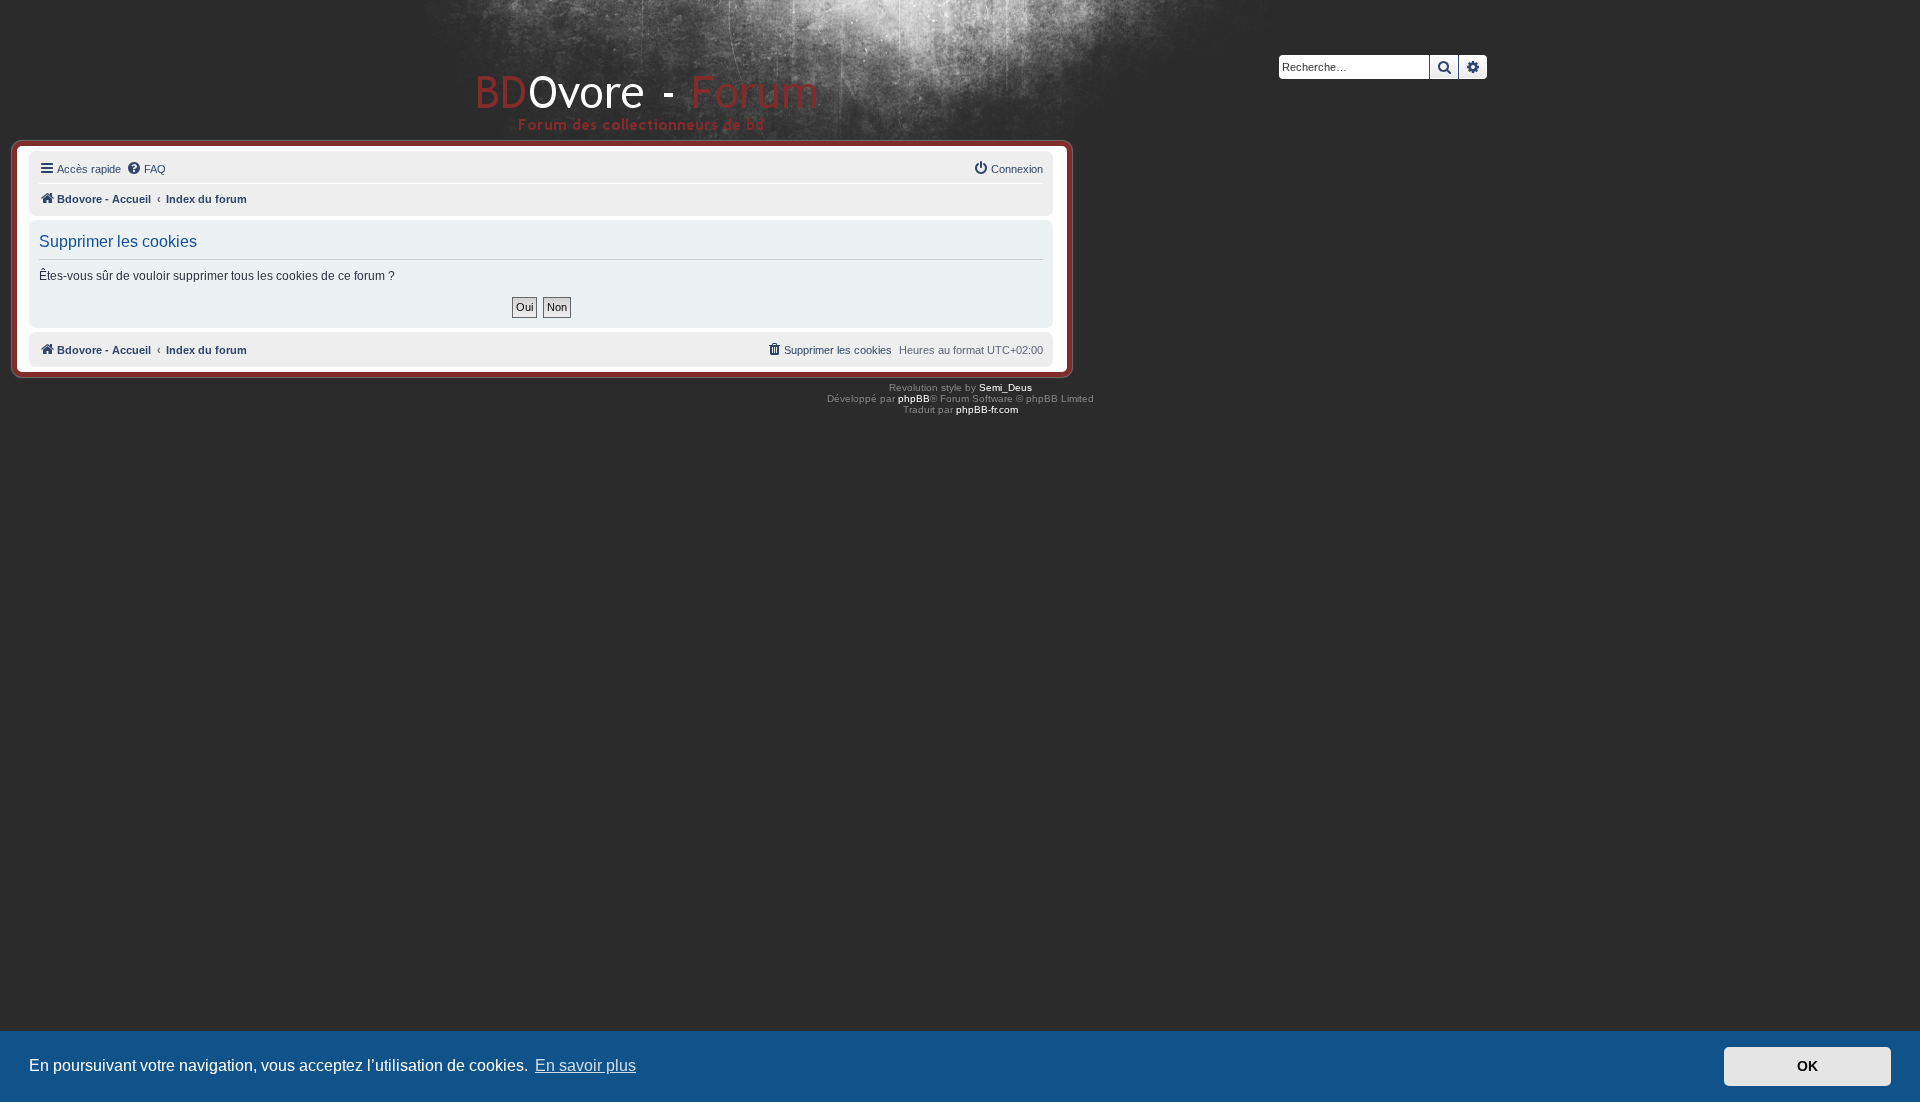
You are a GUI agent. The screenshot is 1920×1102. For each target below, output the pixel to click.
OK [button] (1807, 1066)
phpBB (914, 398)
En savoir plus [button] (585, 1065)
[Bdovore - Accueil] (617, 69)
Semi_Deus (1005, 387)
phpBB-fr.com (987, 409)
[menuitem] (146, 169)
